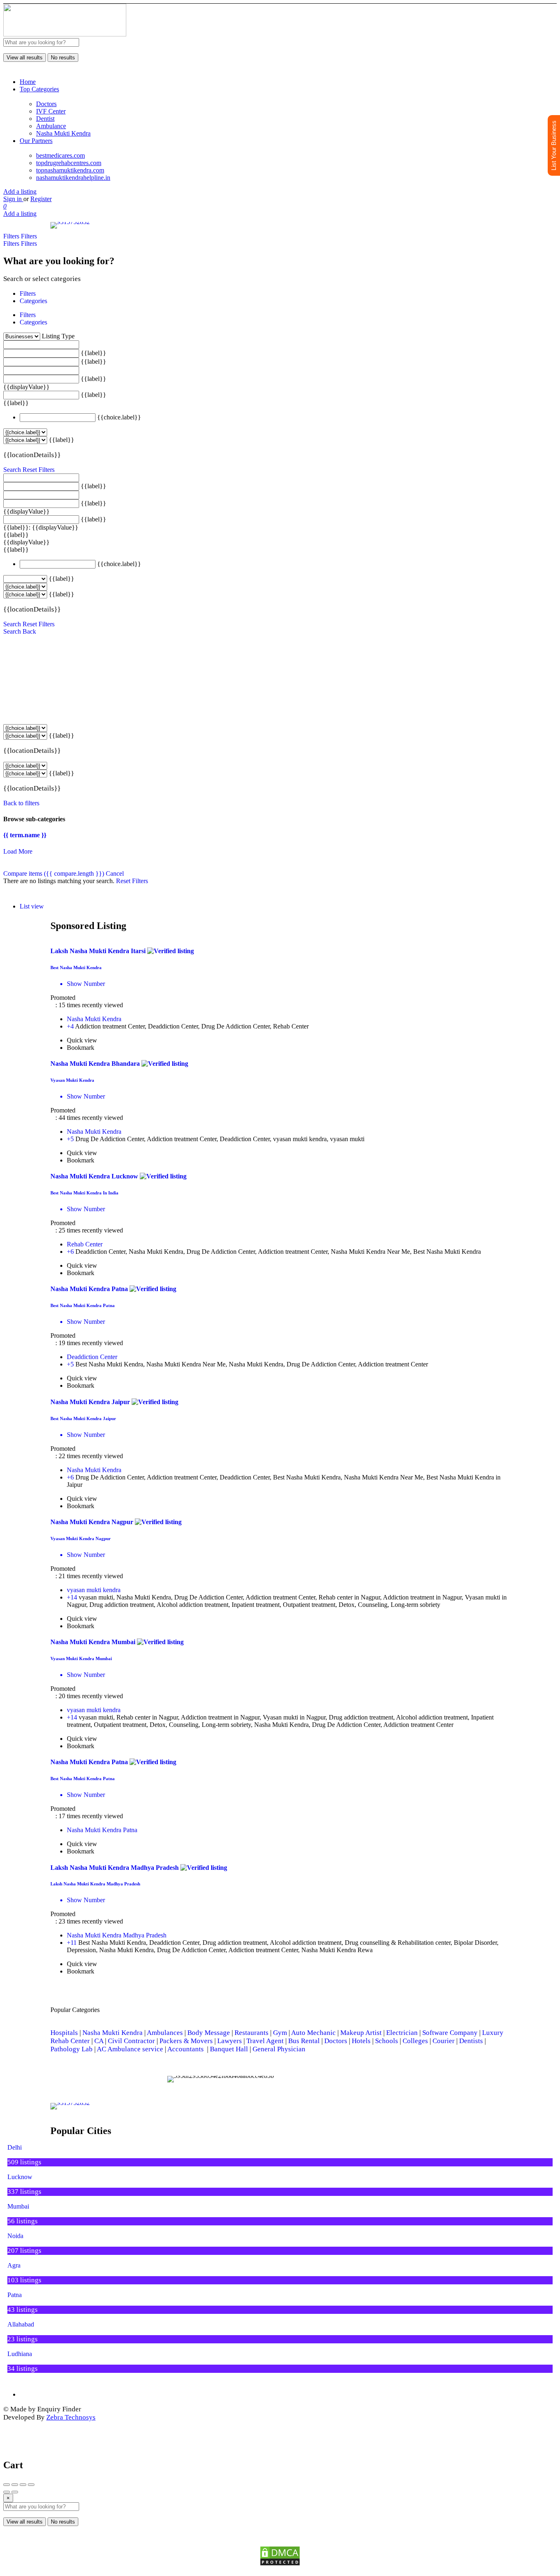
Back (29, 631)
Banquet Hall (229, 2049)
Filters (12, 236)
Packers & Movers (186, 2041)
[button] (175, 2079)
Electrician (402, 2033)
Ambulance (51, 126)
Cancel (115, 873)
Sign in (13, 199)
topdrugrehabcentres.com (69, 163)
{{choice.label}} (119, 417)
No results (63, 58)
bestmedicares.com (60, 155)
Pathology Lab (72, 2049)
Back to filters (21, 803)
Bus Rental (304, 2041)
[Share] (15, 2485)
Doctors (46, 104)
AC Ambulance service (130, 2049)
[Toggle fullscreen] (23, 2485)
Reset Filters (39, 470)
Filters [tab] (28, 293)
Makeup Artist (361, 2033)
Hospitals (64, 2033)
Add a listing (20, 191)
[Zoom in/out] (31, 2485)
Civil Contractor (131, 2041)
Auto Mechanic (313, 2033)
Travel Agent (265, 2041)
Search (12, 470)
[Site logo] (65, 34)
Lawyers (230, 2041)
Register (41, 199)
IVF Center (51, 111)
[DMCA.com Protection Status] (280, 2556)
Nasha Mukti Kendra (63, 133)
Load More (18, 851)
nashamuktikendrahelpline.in (73, 178)
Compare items (54, 873)
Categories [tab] (33, 301)
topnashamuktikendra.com (70, 170)
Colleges (415, 2041)
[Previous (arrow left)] (7, 2492)
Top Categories (39, 89)
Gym (280, 2033)
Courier (444, 2041)
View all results (25, 58)
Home (28, 82)
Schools (387, 2041)
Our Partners (36, 141)
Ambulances (165, 2033)
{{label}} (93, 353)
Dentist (45, 119)
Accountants (187, 2049)
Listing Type (58, 336)
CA (99, 2041)
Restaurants (252, 2033)
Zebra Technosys (71, 2417)
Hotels (361, 2041)
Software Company (450, 2033)
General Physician (279, 2049)
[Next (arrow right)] (15, 2492)
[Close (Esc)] (7, 2485)
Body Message (209, 2033)
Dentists (471, 2041)
